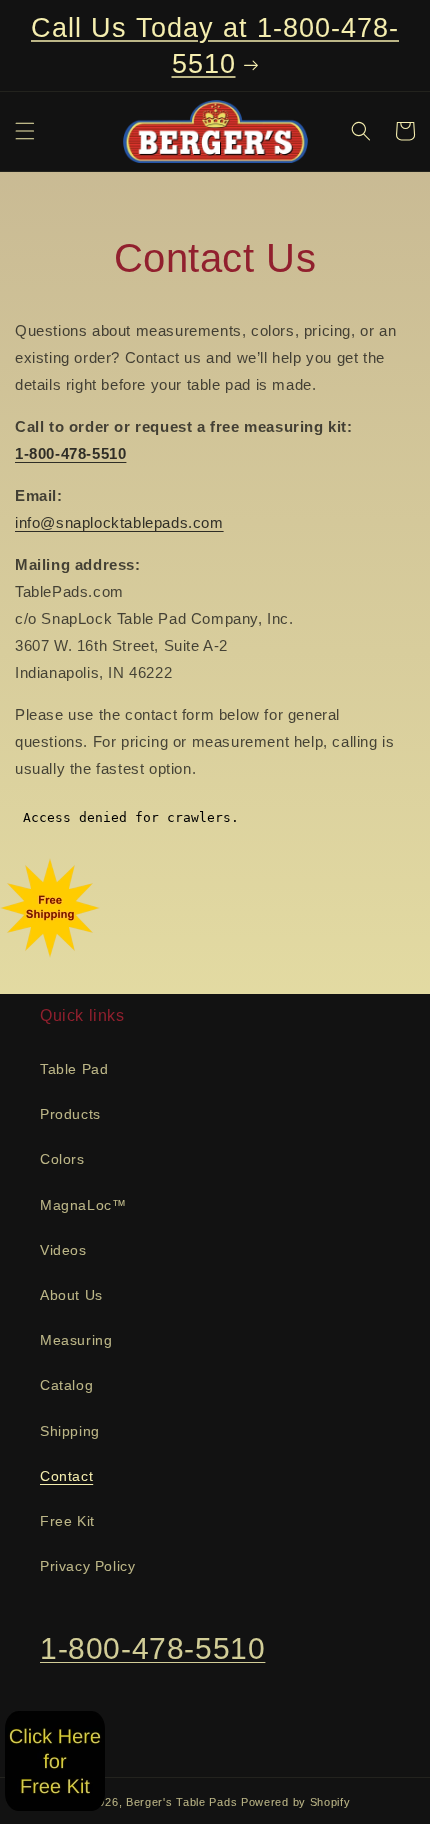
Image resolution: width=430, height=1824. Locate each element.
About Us (71, 1295)
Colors (62, 1159)
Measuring (76, 1340)
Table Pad (74, 1069)
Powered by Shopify (296, 1802)
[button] (25, 131)
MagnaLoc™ (83, 1205)
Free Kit (67, 1521)
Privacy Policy (87, 1566)
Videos (63, 1250)
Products (70, 1114)
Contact (66, 1476)
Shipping (70, 1431)
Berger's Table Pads (181, 1802)
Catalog (66, 1385)
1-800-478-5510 (152, 1648)
